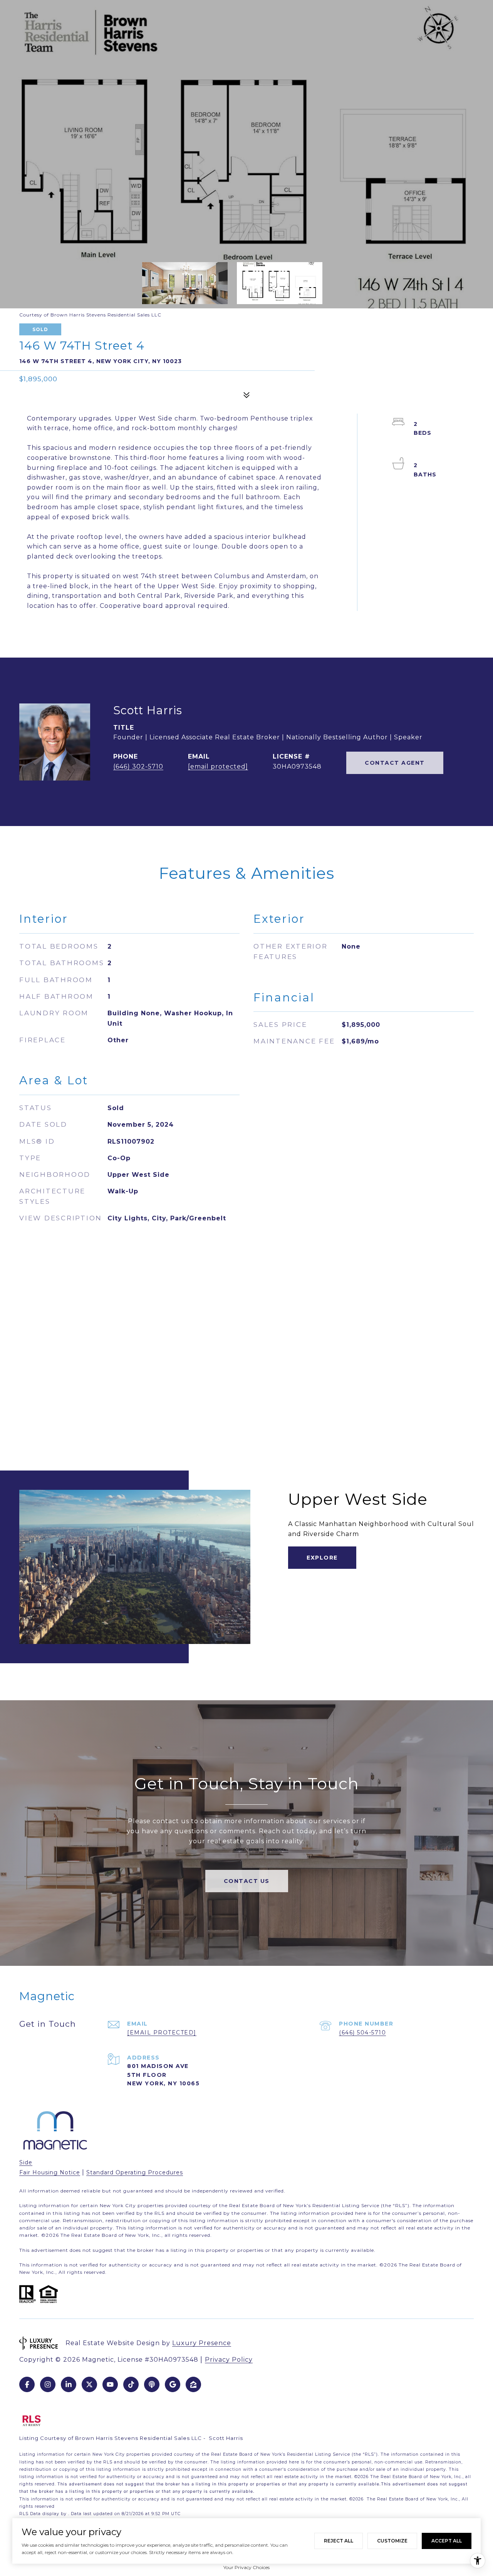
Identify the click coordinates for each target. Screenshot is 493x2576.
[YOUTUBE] (110, 2384)
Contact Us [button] (247, 1881)
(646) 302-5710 (138, 766)
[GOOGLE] (173, 2384)
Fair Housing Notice (50, 2172)
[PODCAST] (152, 2384)
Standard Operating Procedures (135, 2172)
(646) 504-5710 (362, 2033)
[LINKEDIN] (69, 2384)
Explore (322, 1558)
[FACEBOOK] (27, 2384)
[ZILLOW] (193, 2384)
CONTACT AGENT (395, 763)
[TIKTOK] (131, 2384)
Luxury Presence (202, 2343)
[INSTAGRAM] (48, 2384)
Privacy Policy (229, 2360)
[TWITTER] (89, 2384)
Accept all (447, 2541)
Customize (392, 2541)
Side (26, 2162)
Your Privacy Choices (246, 2567)
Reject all (339, 2541)
